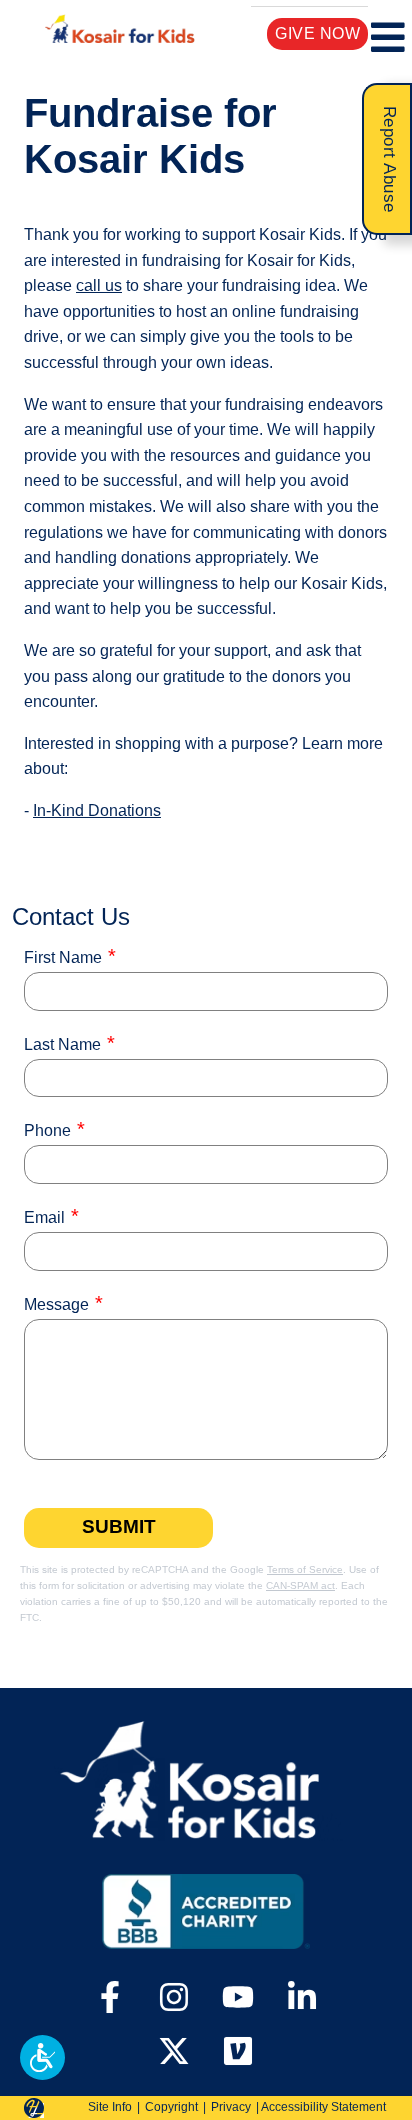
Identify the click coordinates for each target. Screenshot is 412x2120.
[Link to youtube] (238, 1999)
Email (44, 1217)
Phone (47, 1130)
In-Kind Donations (97, 810)
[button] (42, 2057)
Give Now (317, 33)
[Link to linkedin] (302, 1999)
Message (56, 1304)
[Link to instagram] (174, 1999)
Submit (119, 1526)
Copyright (171, 2107)
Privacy (231, 2107)
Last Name (62, 1044)
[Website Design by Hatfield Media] (34, 2108)
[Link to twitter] (174, 2051)
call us (99, 285)
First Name (63, 957)
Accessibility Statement (323, 2107)
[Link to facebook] (110, 1999)
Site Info (110, 2107)
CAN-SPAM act (300, 1585)
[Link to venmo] (238, 2051)
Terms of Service (305, 1569)
